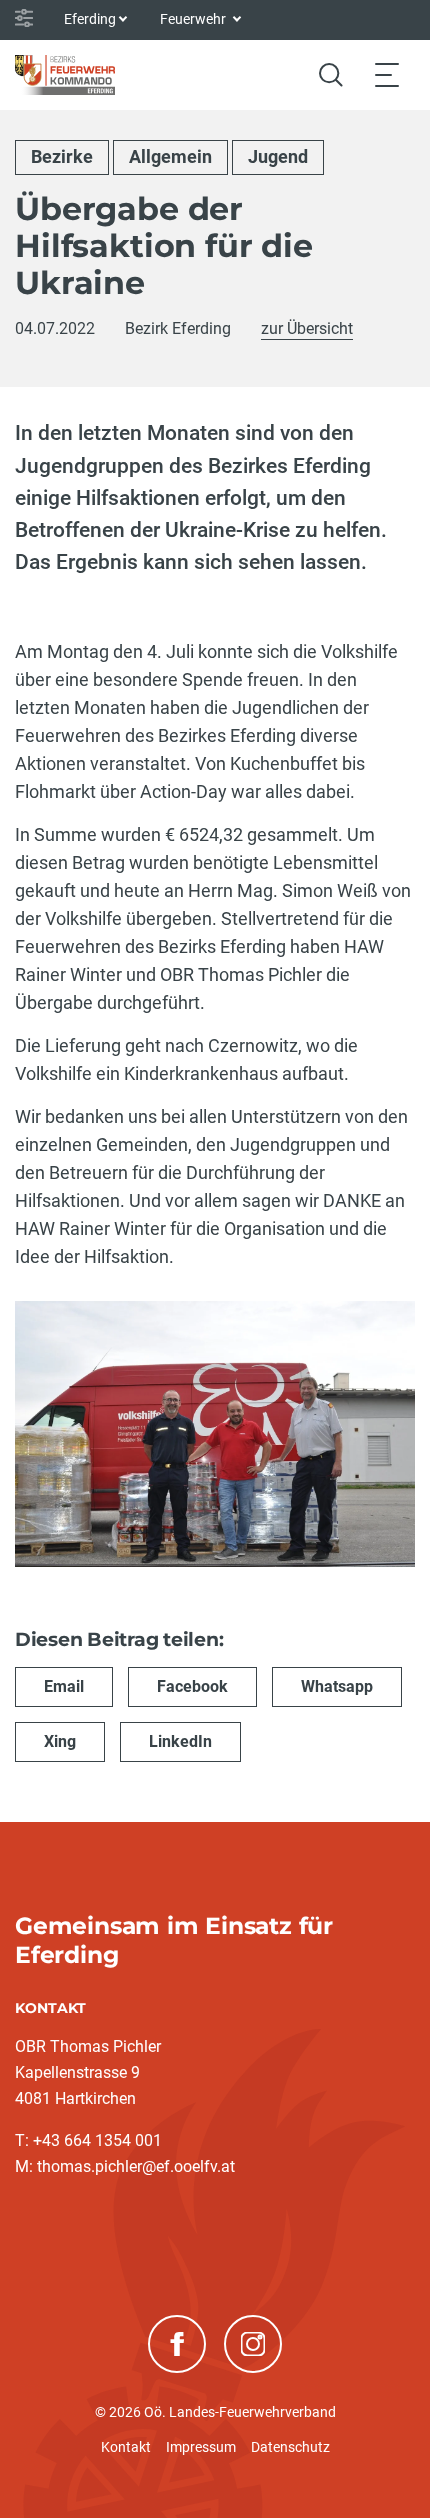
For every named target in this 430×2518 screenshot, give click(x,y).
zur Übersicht (307, 328)
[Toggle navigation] (387, 74)
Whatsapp (337, 1686)
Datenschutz (290, 2447)
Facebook (192, 1686)
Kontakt (126, 2447)
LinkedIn (180, 1741)
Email (64, 1686)
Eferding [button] (90, 19)
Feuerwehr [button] (194, 19)
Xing (60, 1741)
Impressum (201, 2447)
